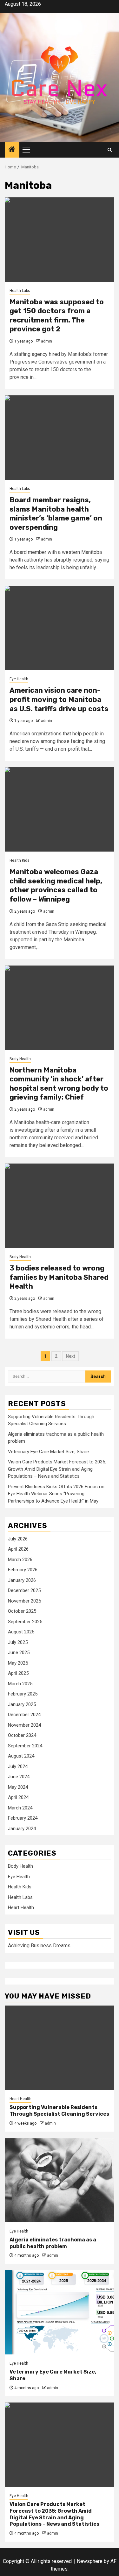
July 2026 (18, 1539)
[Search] (110, 150)
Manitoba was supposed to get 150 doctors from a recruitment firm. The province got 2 (57, 316)
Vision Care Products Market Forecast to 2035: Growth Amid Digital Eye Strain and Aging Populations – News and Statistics (57, 1469)
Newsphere (90, 2561)
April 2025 (18, 1673)
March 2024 (20, 1808)
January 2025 (22, 1704)
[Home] (12, 150)
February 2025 (23, 1694)
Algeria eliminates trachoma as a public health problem (53, 2243)
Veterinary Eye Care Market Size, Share (48, 1452)
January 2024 (22, 1829)
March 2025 (20, 1684)
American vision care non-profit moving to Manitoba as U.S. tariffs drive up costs (59, 699)
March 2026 (20, 1560)
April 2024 (18, 1797)
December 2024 (24, 1715)
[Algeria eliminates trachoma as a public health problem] (60, 2180)
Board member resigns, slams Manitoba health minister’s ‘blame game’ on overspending (56, 514)
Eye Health (19, 679)
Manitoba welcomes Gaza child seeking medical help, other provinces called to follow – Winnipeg (56, 885)
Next (70, 1356)
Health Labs (20, 291)
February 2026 (23, 1570)
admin (46, 341)
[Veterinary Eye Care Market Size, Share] (60, 2312)
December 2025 (24, 1590)
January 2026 (22, 1580)
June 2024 (19, 1777)
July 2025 (18, 1642)
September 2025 (25, 1622)
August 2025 (21, 1632)
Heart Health (21, 1907)
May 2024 (18, 1787)
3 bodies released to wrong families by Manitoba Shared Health (59, 1277)
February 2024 (23, 1818)
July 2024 (18, 1766)
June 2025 (19, 1652)
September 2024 (25, 1746)
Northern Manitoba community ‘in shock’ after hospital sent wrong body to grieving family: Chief (59, 1084)
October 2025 (22, 1611)
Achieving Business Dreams (39, 1946)
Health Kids (20, 860)
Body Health (20, 1059)
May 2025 (18, 1663)
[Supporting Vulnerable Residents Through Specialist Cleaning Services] (60, 2048)
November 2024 (24, 1725)
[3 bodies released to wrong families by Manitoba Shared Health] (60, 1206)
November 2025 (24, 1601)
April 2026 (18, 1549)
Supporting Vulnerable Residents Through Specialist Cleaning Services (59, 2111)
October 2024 (22, 1735)
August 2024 (21, 1756)
